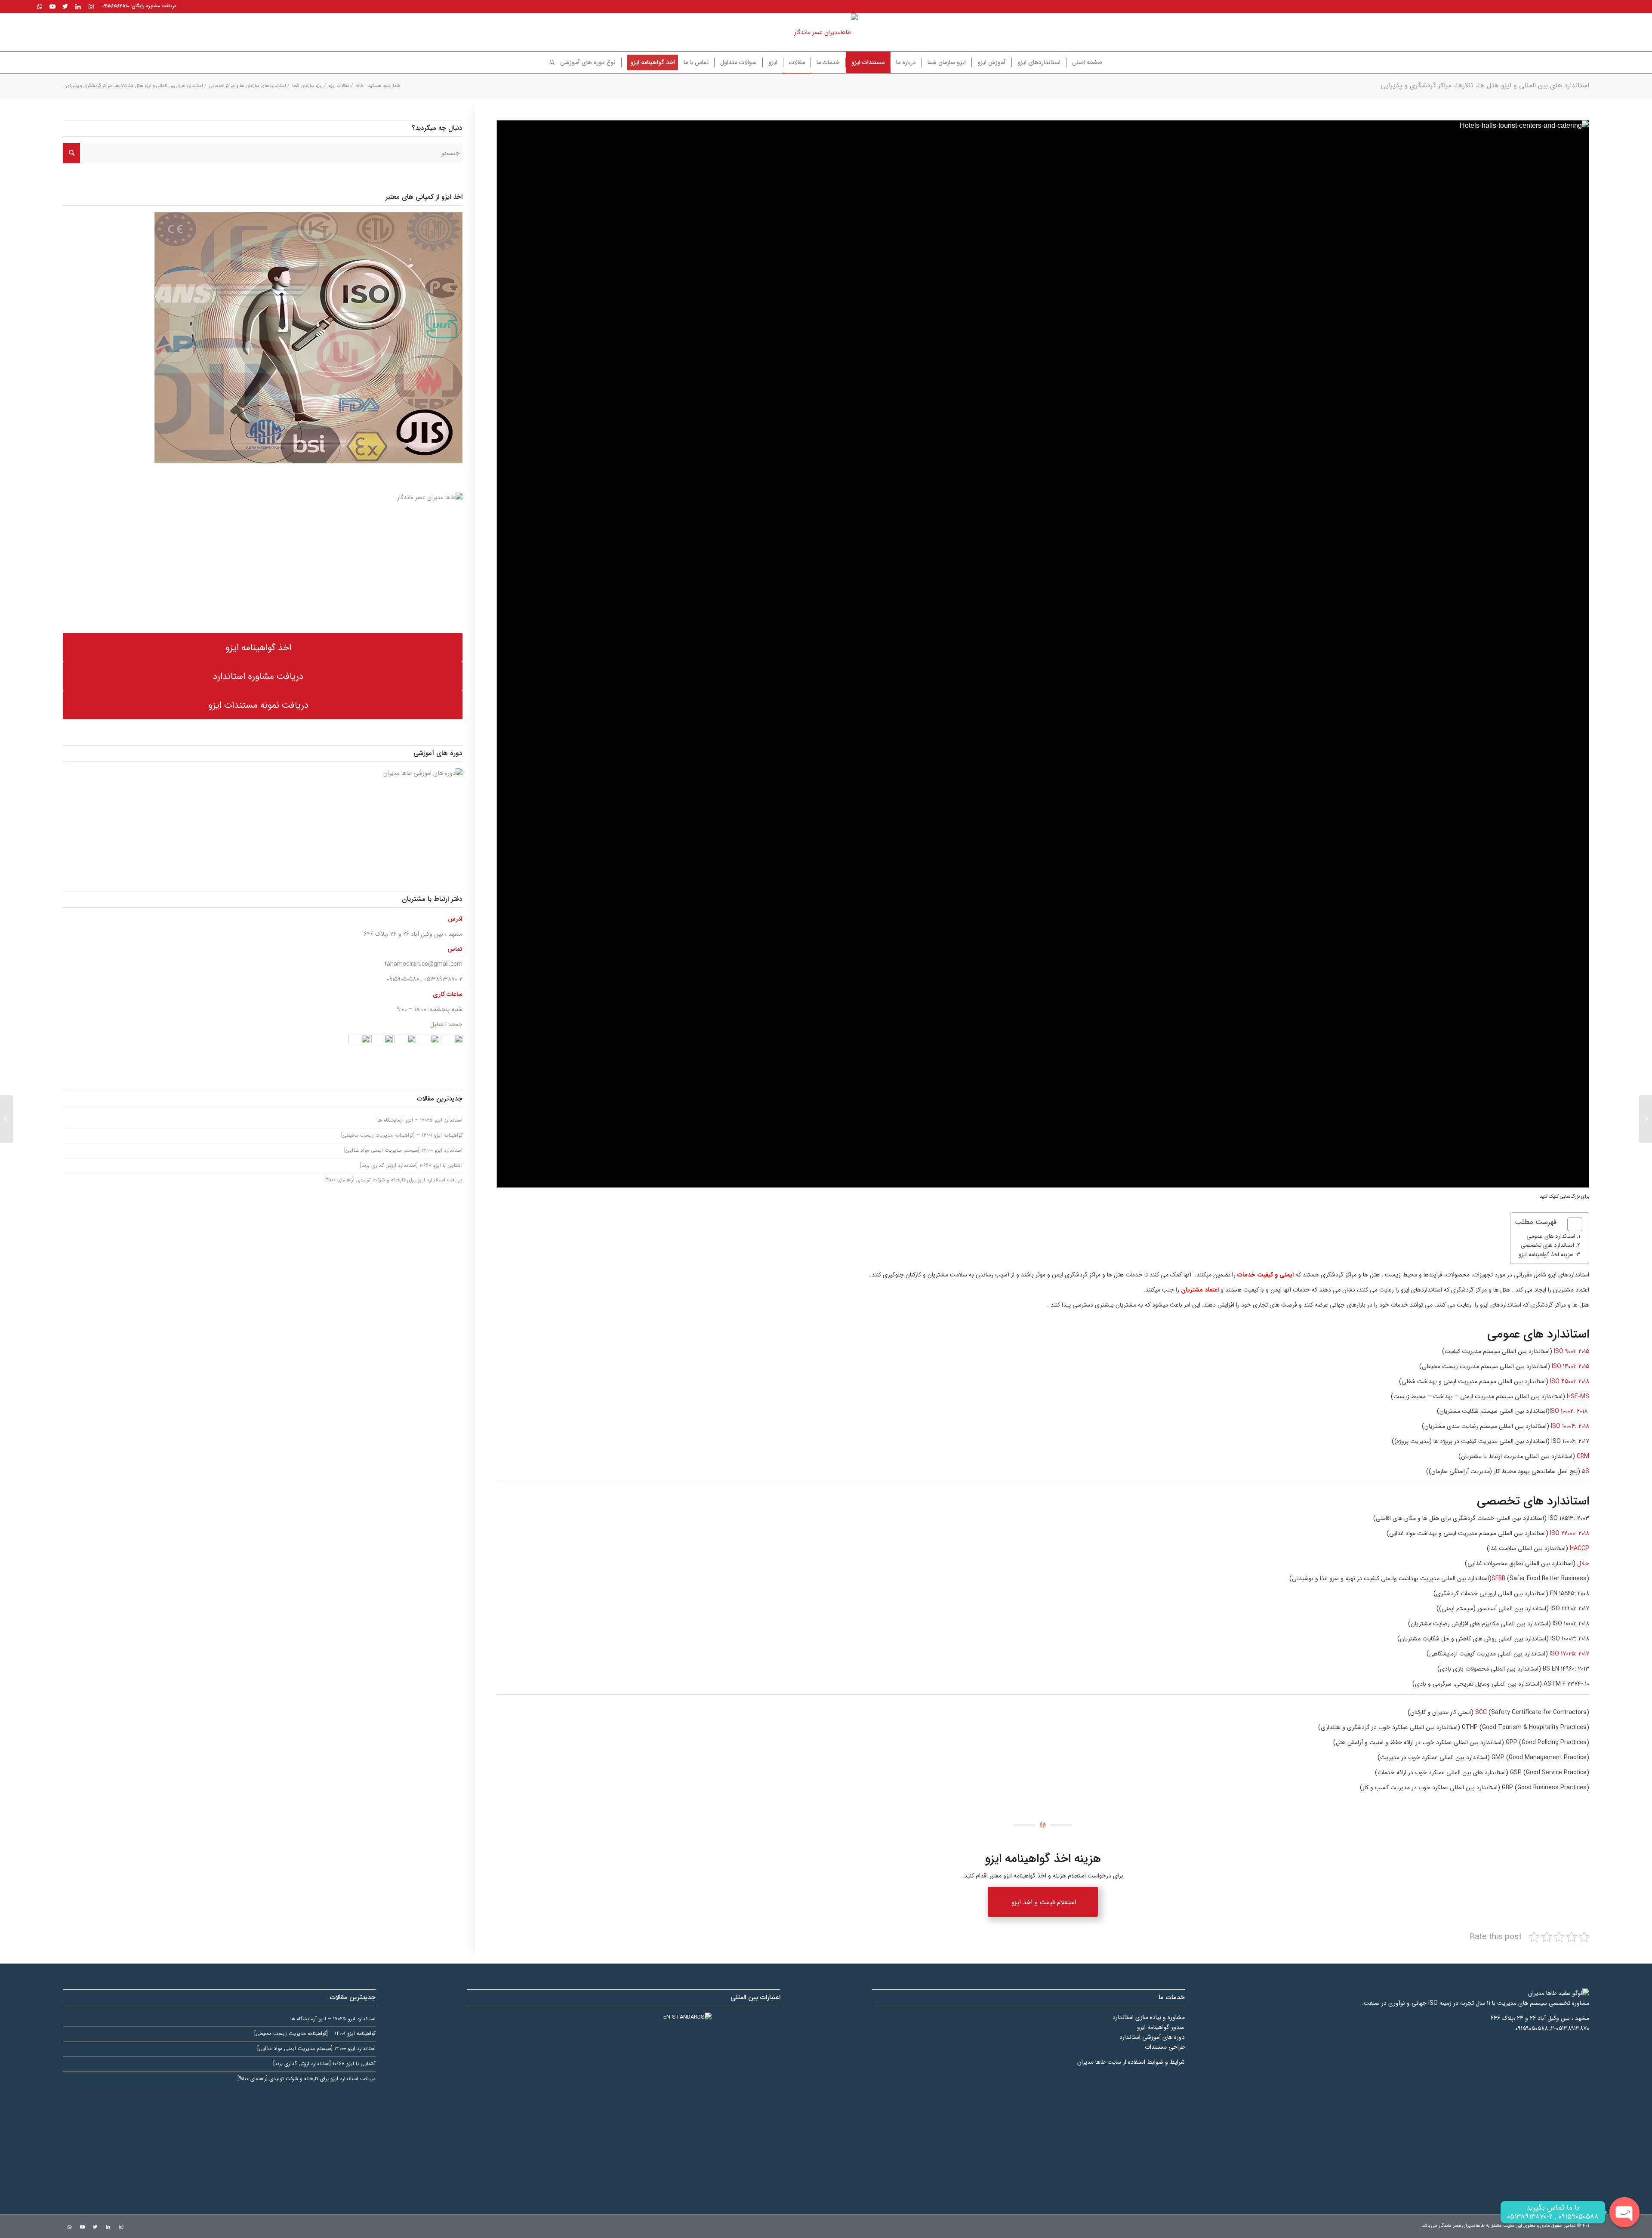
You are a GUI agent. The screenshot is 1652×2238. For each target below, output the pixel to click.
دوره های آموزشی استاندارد (1152, 2037)
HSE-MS (1578, 1396)
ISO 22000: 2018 (1570, 1533)
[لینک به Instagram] (91, 6)
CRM (1582, 1456)
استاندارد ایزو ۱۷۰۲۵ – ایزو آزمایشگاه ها (420, 1120)
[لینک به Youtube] (52, 6)
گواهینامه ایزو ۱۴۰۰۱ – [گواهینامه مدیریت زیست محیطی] (402, 1135)
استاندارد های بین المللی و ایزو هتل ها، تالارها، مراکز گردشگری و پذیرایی (1485, 85)
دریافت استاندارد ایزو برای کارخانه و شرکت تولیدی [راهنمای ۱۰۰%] (393, 1180)
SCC (1481, 1712)
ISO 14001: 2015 (1570, 1366)
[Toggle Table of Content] (1570, 1224)
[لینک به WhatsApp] (40, 6)
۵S (1586, 1471)
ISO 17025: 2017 (1569, 1654)
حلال (1583, 1563)
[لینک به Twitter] (65, 6)
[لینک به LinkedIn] (78, 6)
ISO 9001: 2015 (1571, 1351)
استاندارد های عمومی (1551, 1236)
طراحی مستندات (1165, 2047)
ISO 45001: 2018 (1570, 1381)
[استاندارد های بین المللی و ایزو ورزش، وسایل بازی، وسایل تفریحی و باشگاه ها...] (1646, 1119)
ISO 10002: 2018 (1569, 1411)
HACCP (1580, 1548)
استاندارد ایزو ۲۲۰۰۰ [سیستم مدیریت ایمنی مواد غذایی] (403, 1150)
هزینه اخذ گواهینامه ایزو (1546, 1255)
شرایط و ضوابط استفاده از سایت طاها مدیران (1131, 2062)
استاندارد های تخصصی (1547, 1245)
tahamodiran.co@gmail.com (423, 964)
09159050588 (403, 979)
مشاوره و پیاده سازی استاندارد (1149, 2017)
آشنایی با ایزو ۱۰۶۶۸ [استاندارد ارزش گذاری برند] (411, 1165)
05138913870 (441, 979)
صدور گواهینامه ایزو (1161, 2027)
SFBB (1498, 1578)
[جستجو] (549, 62)
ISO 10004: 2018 (1569, 1426)
